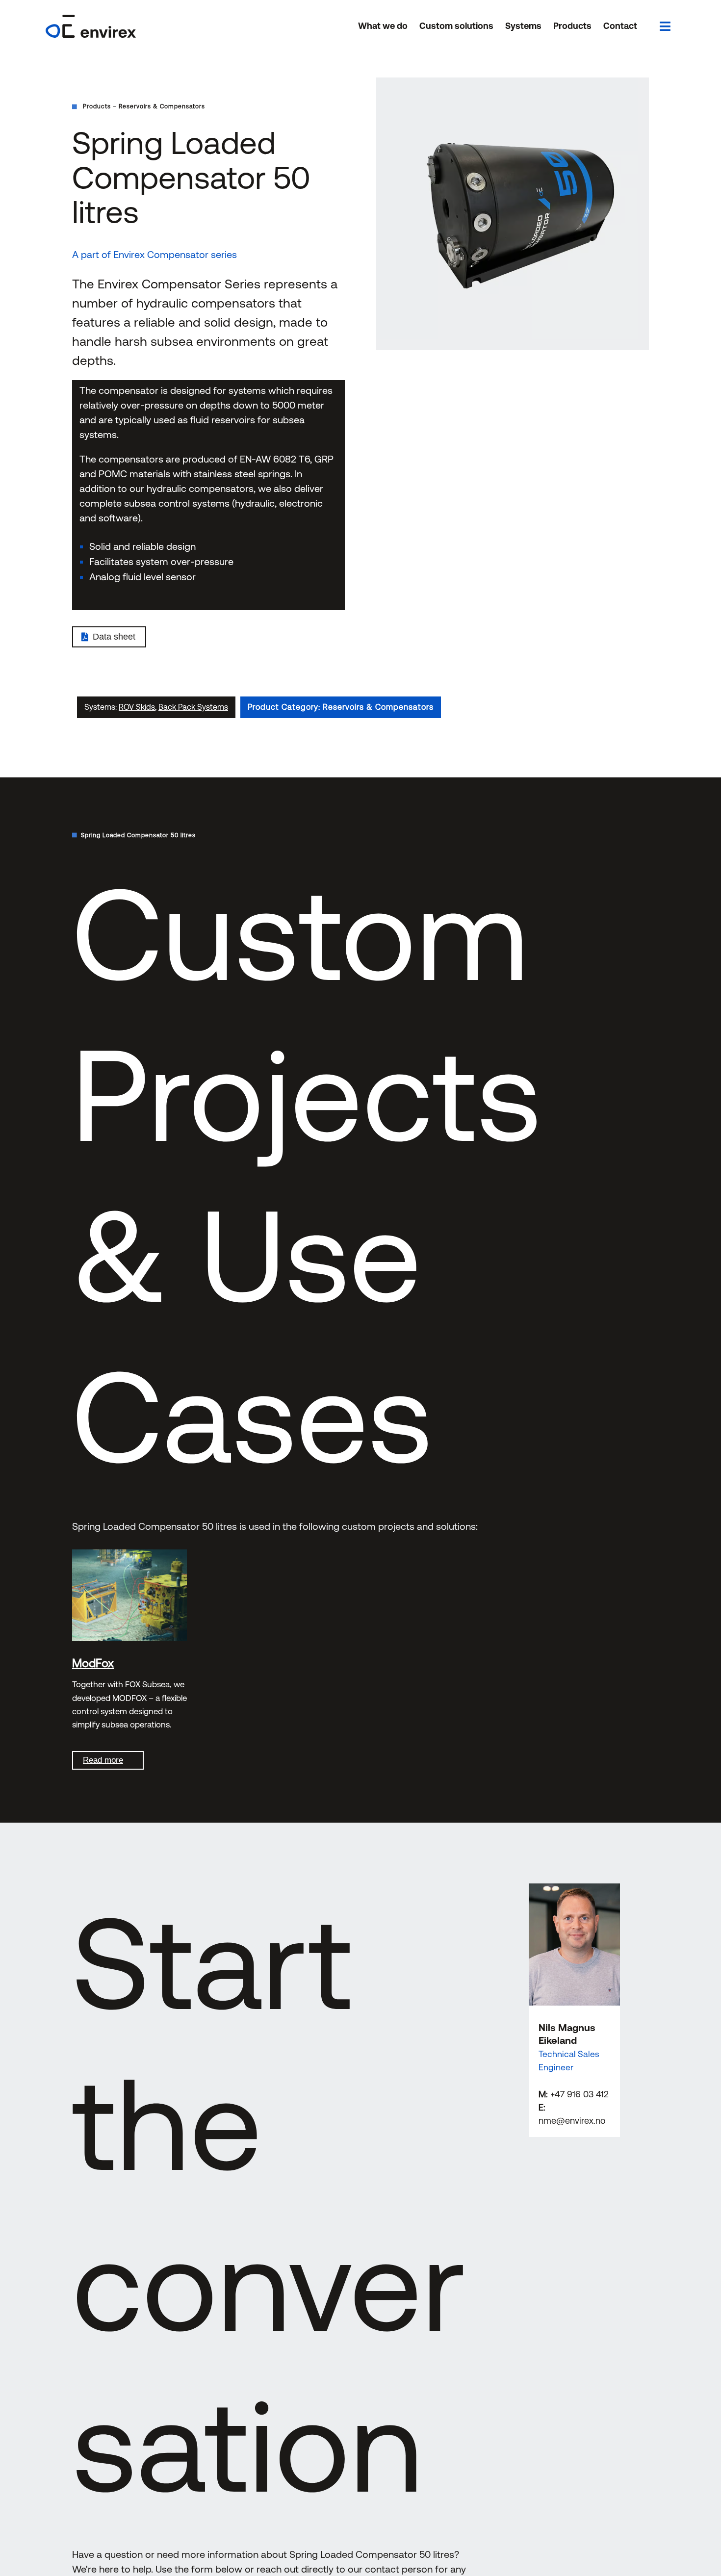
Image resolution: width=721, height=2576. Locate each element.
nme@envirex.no (572, 2121)
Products (97, 106)
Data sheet (114, 637)
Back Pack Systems (193, 707)
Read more (103, 1760)
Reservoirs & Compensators (162, 106)
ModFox (93, 1663)
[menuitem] (383, 26)
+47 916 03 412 (579, 2094)
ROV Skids (137, 707)
